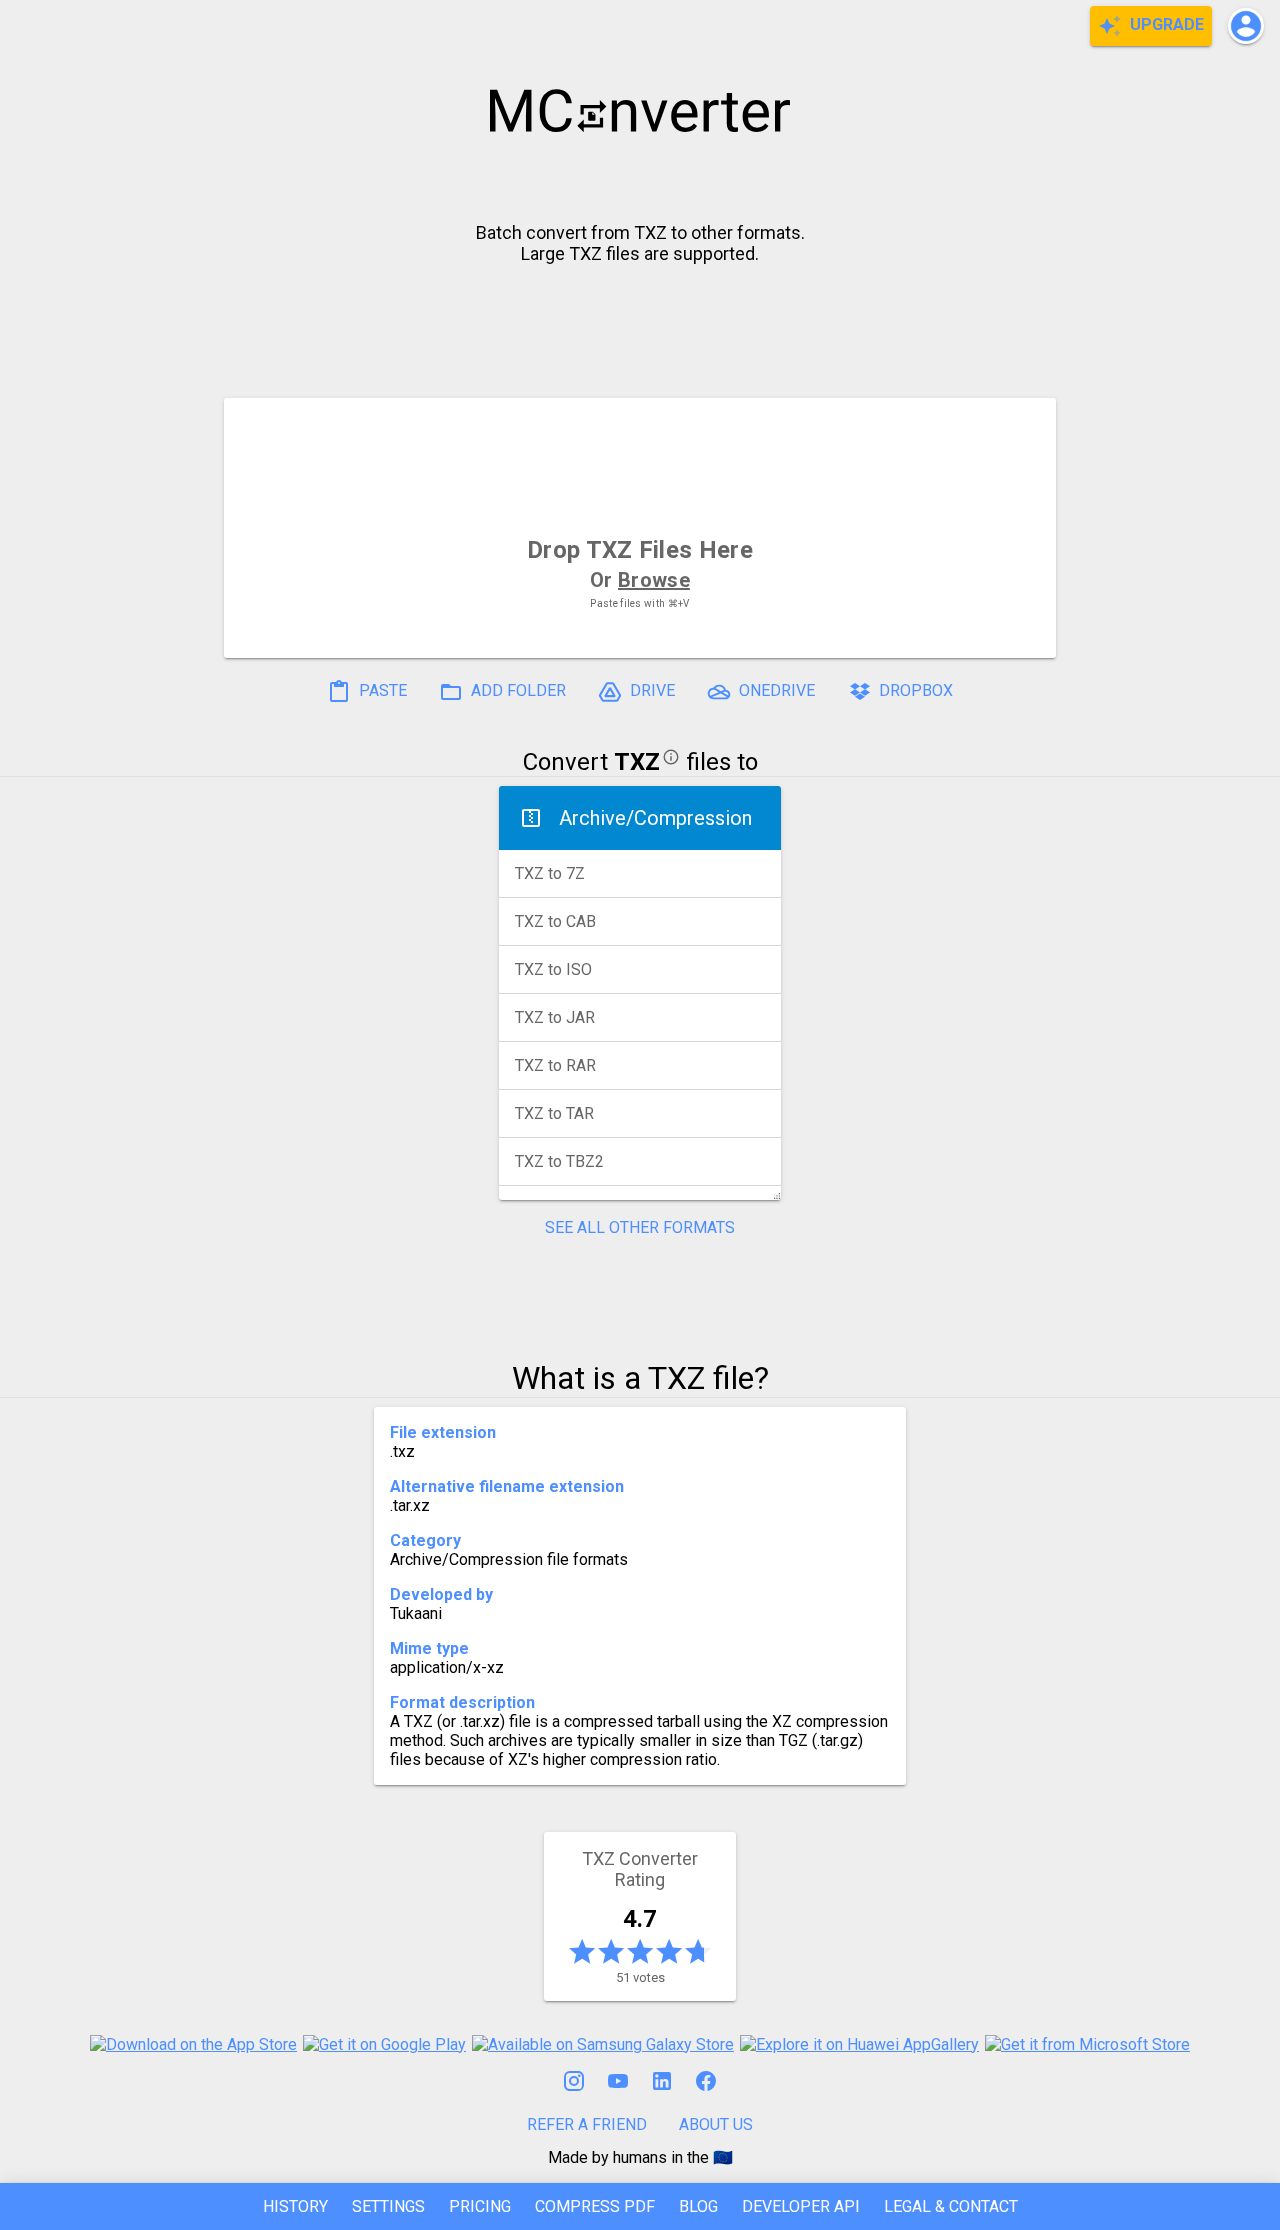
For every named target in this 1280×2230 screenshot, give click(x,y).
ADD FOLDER (516, 690)
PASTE (381, 690)
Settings (388, 2206)
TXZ (637, 762)
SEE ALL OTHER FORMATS (640, 1227)
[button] (1246, 26)
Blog (698, 2206)
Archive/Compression (655, 818)
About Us (716, 2124)
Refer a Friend (587, 2124)
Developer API (801, 2206)
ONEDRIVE (775, 690)
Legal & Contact (951, 2206)
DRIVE (650, 690)
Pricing (480, 2206)
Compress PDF (595, 2206)
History (295, 2206)
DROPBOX (914, 690)
